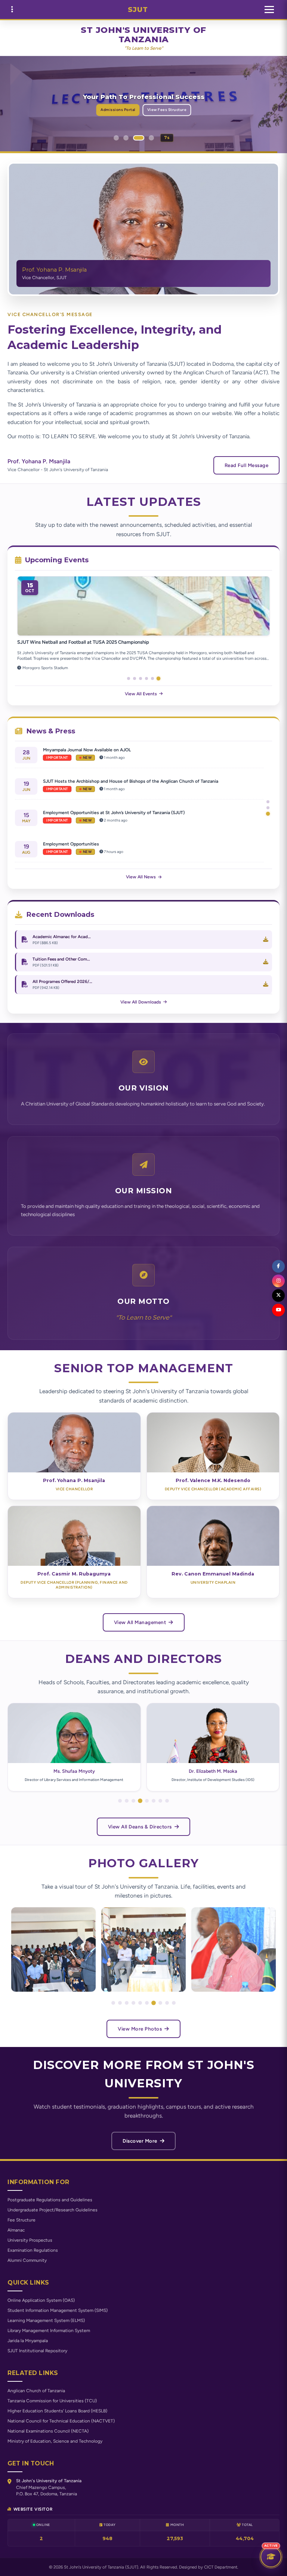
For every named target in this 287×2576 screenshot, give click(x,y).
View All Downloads (141, 1002)
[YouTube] (278, 1310)
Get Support (173, 110)
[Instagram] (278, 1281)
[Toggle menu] (269, 10)
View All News (141, 877)
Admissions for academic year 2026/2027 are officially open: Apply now (117, 844)
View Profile (71, 1449)
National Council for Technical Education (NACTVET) (61, 2421)
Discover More (141, 2141)
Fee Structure (21, 2220)
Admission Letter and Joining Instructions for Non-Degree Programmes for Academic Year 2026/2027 (147, 813)
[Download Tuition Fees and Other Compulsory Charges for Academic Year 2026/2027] (266, 962)
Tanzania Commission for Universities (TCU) (52, 2401)
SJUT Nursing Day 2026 (43, 642)
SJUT (138, 10)
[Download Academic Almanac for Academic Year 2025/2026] (266, 940)
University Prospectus (30, 2240)
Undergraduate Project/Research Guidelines (53, 2210)
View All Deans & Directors (141, 1827)
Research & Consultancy (126, 110)
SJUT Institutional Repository (37, 2351)
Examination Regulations (33, 2250)
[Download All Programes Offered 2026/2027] (266, 984)
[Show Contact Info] (12, 10)
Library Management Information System (49, 2331)
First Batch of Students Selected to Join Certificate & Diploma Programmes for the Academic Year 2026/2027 (143, 784)
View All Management (141, 1622)
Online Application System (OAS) (41, 2300)
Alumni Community (27, 2260)
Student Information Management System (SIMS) (58, 2310)
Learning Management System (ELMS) (46, 2320)
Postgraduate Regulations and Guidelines (50, 2200)
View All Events (141, 694)
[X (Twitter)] (278, 1295)
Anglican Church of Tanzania (36, 2391)
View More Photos (141, 2029)
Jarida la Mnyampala (28, 2341)
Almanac (16, 2230)
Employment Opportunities (71, 750)
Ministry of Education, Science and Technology (55, 2441)
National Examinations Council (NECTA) (48, 2431)
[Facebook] (278, 1266)
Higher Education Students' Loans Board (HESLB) (57, 2411)
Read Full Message (247, 465)
